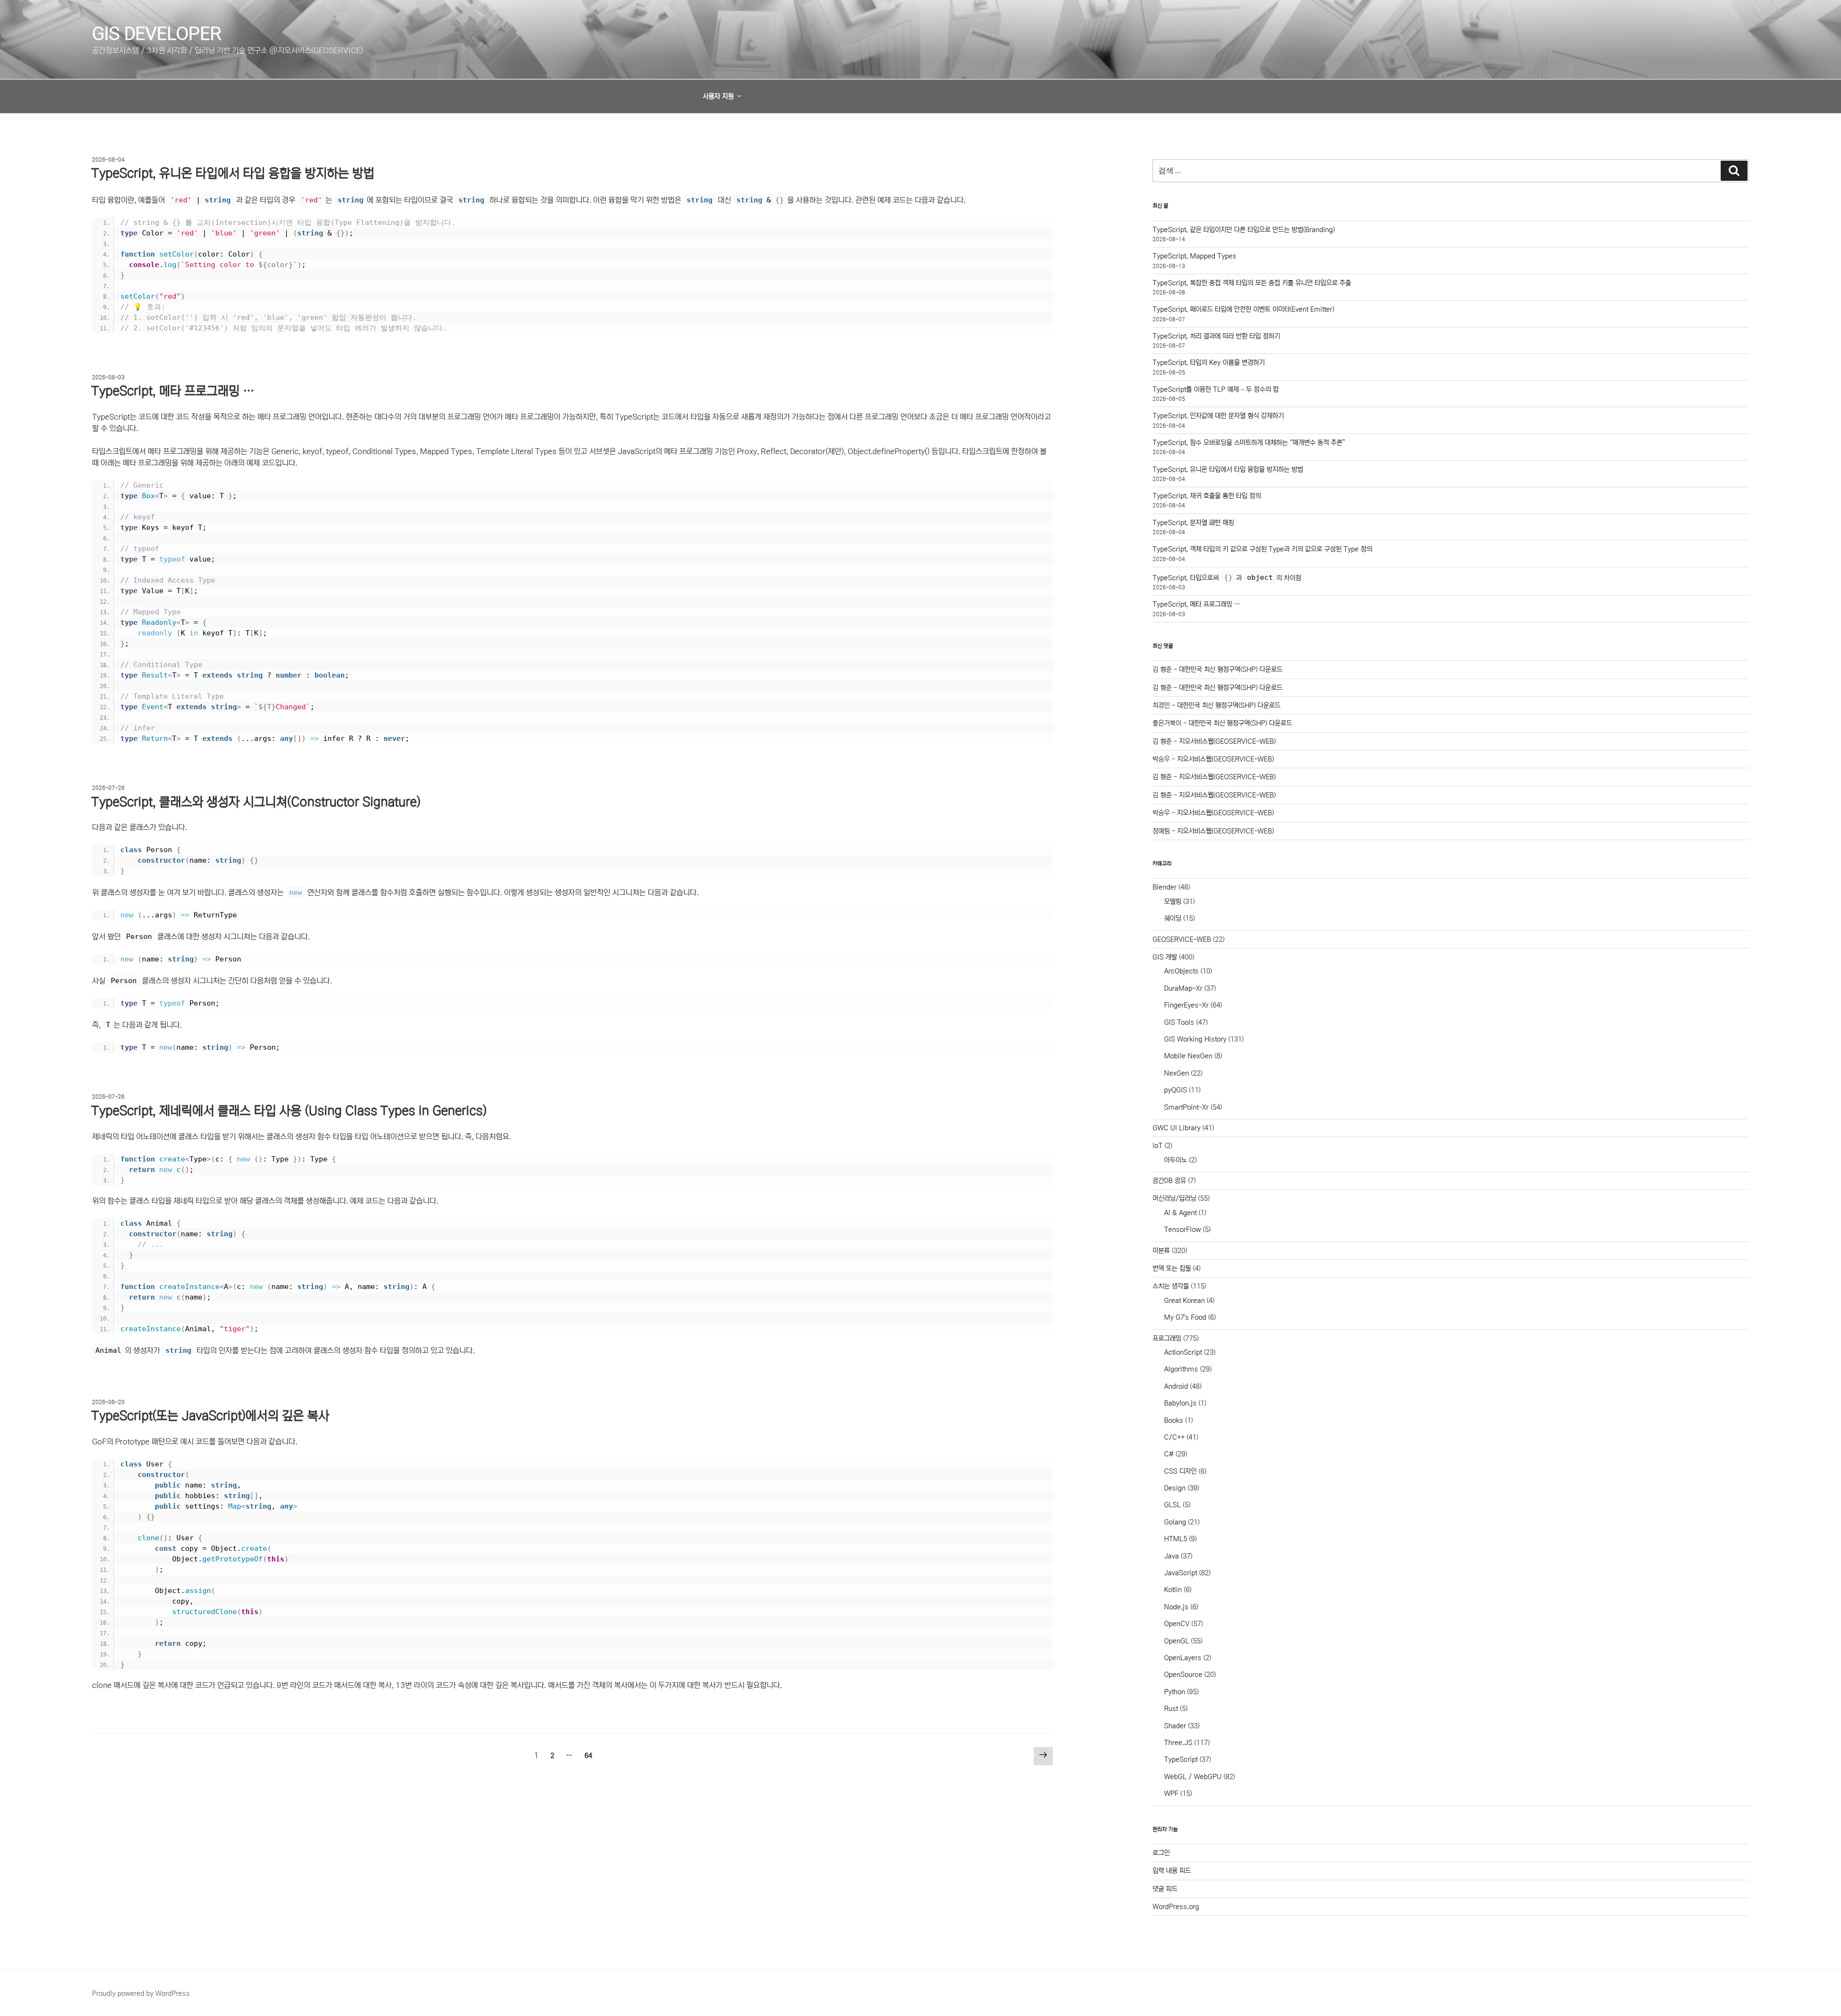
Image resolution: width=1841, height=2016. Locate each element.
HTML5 (1176, 1539)
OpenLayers (1183, 1658)
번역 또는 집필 (1172, 1268)
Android (1176, 1386)
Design (1175, 1488)
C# (1169, 1454)
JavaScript (1181, 1573)
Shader (1175, 1726)
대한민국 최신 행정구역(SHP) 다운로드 (1231, 669)
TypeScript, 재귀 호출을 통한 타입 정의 (1207, 496)
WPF (1171, 1793)
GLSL (1172, 1505)
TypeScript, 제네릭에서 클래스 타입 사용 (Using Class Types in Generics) (289, 1111)
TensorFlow (1183, 1230)
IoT (1158, 1146)
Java (1171, 1556)
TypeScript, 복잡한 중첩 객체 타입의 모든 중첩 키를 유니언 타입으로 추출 (1252, 283)
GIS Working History (1195, 1039)
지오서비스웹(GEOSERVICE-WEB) (1227, 741)
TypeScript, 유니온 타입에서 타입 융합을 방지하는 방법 (233, 173)
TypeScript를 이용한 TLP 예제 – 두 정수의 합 (1216, 389)
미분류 (1161, 1251)
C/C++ (1174, 1437)
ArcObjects (1181, 971)
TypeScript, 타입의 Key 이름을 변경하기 (1209, 363)
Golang (1175, 1522)
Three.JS (1178, 1743)
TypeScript (1181, 1759)
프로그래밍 (1167, 1338)
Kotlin (1173, 1590)
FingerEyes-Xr (1186, 1005)
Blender (1165, 887)
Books (1174, 1420)
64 (588, 1758)
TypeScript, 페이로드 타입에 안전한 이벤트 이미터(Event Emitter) (1243, 309)
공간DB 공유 (1169, 1181)
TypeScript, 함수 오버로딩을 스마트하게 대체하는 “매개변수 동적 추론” (1249, 443)
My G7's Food (1185, 1317)
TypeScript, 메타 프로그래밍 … (173, 391)
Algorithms (1181, 1369)
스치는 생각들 (1171, 1286)
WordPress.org (1176, 1907)
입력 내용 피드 (1172, 1871)
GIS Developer (157, 34)
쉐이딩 (1173, 918)
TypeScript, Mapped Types (1194, 256)
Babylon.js (1180, 1403)
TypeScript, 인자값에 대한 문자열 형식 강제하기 (1218, 416)
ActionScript (1183, 1352)
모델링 (1173, 902)
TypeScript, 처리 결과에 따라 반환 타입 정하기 (1216, 336)
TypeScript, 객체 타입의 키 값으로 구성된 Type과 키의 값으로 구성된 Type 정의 (1262, 549)
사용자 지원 (718, 96)
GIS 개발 (1165, 957)
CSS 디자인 (1180, 1471)
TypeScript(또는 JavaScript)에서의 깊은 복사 (210, 1416)
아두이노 (1176, 1160)
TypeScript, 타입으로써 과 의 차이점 (1227, 578)
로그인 (1161, 1853)
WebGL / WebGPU (1193, 1777)
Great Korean (1184, 1301)
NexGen (1177, 1073)
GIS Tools (1179, 1022)
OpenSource (1183, 1675)
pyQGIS (1176, 1090)
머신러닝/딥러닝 (1174, 1198)
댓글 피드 (1165, 1889)
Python (1175, 1692)
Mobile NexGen (1188, 1056)
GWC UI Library (1177, 1128)
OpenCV (1177, 1624)
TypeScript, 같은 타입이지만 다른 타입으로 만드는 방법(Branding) (1244, 230)
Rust (1171, 1709)
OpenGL (1177, 1641)
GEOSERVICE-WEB (1182, 939)
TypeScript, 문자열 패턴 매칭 (1193, 523)
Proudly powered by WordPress (141, 1993)
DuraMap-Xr (1183, 988)
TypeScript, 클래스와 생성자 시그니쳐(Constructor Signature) (256, 802)
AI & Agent (1180, 1213)
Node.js (1176, 1607)
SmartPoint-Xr (1186, 1107)
